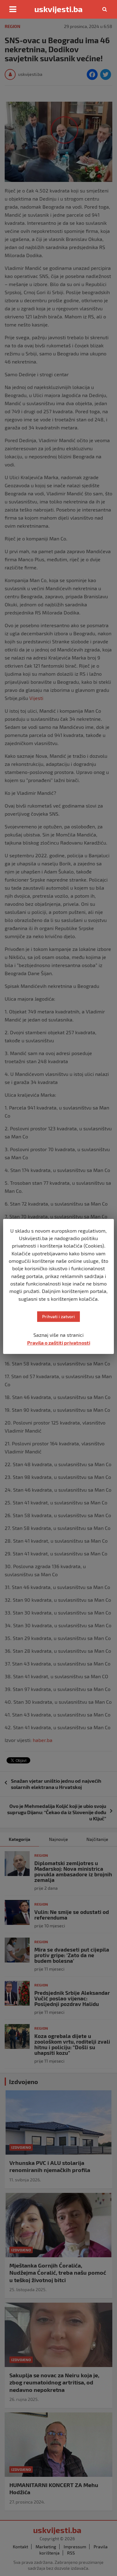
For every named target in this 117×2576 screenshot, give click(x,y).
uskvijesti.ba (58, 9)
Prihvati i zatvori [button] (58, 1316)
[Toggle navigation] (13, 9)
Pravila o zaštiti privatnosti (59, 1343)
